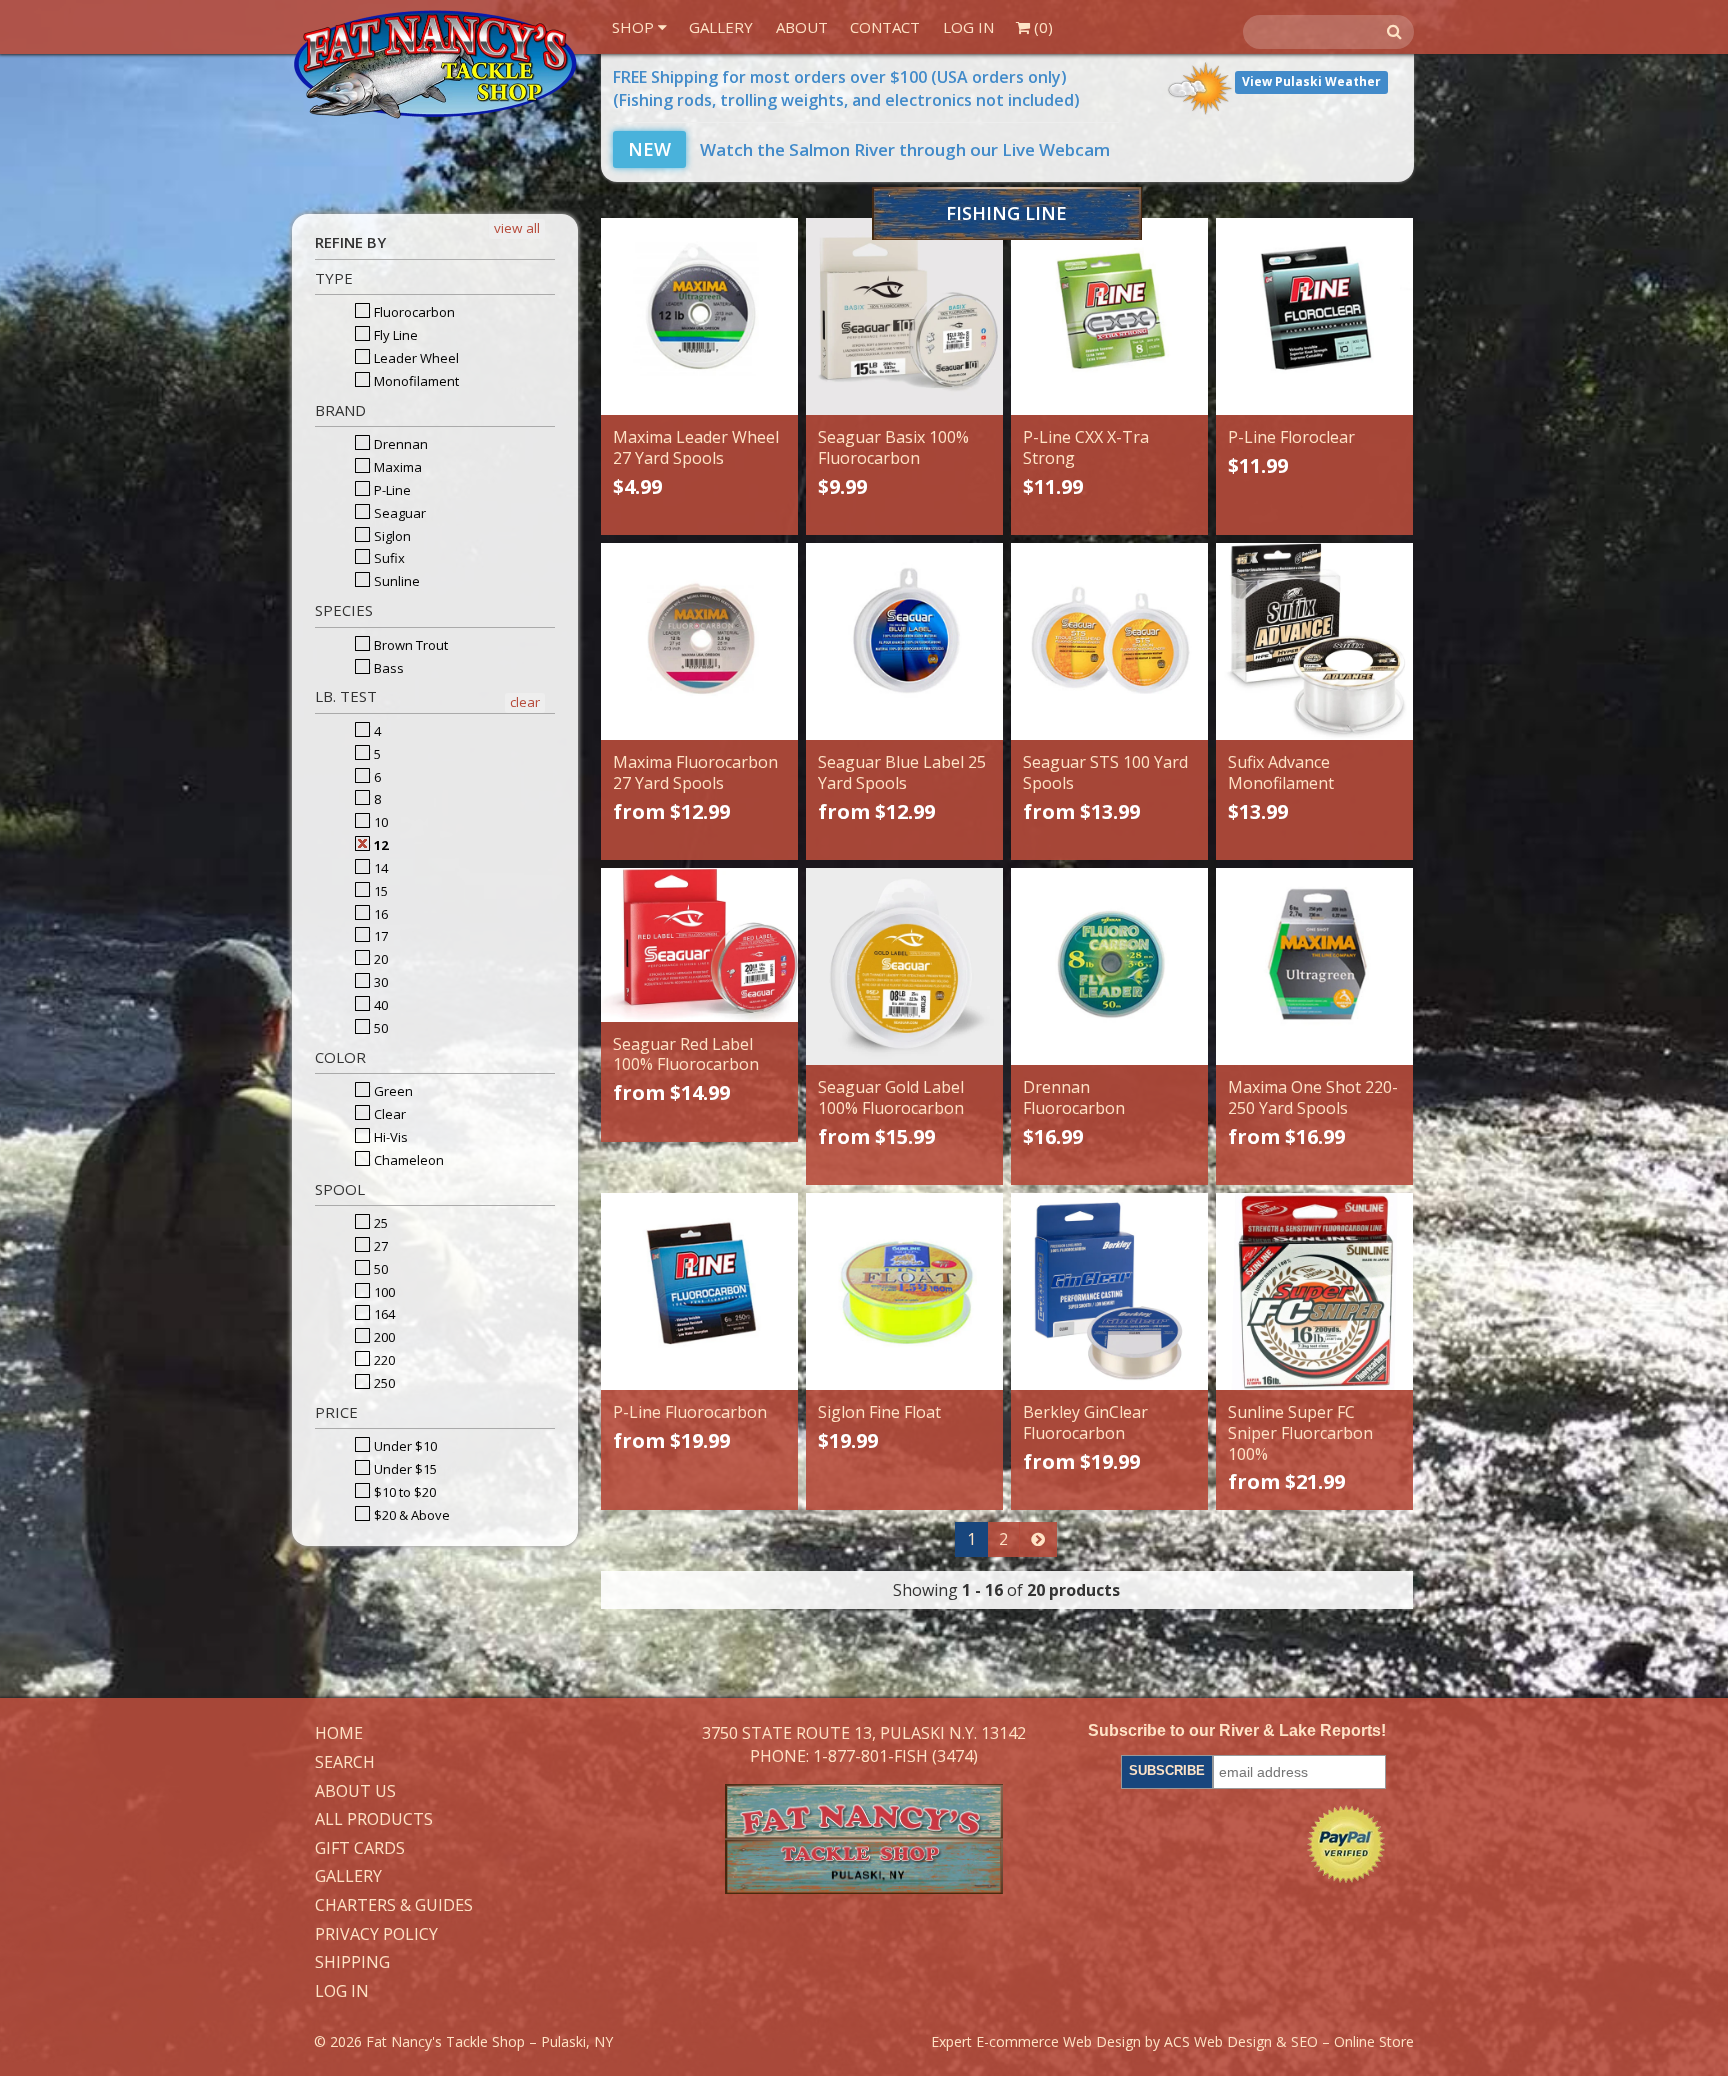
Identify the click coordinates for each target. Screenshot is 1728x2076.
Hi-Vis (389, 1137)
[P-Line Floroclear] (1314, 316)
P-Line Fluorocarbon (690, 1412)
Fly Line (394, 335)
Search (345, 1763)
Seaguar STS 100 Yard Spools (1105, 772)
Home (339, 1734)
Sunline (395, 581)
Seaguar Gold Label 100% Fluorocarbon (891, 1097)
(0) (1041, 27)
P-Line (391, 490)
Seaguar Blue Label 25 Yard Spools (902, 772)
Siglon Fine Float (879, 1412)
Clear (388, 1114)
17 (379, 936)
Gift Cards (360, 1849)
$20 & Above (410, 1515)
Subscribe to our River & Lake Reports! (1237, 1730)
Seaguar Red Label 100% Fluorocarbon (686, 1054)
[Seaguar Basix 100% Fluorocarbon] (904, 316)
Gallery (721, 27)
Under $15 (404, 1469)
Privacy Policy (376, 1935)
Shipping (352, 1963)
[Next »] (1038, 1539)
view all (517, 228)
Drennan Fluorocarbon (1074, 1097)
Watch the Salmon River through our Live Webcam (869, 149)
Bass (387, 668)
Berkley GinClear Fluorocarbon (1085, 1422)
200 (383, 1337)
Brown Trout (409, 645)
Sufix (388, 558)
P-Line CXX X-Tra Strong (1086, 447)
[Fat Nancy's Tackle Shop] (435, 64)
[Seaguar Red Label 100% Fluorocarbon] (699, 944)
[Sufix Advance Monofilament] (1314, 641)
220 (383, 1360)
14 (379, 868)
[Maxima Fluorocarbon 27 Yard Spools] (699, 641)
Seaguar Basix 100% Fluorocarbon (893, 447)
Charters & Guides (394, 1906)
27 (379, 1246)
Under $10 (404, 1446)
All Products (374, 1820)
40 (379, 1005)
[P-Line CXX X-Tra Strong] (1109, 316)
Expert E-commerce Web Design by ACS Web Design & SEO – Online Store (1172, 2041)
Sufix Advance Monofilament (1281, 772)
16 (379, 914)
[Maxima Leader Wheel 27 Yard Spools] (699, 316)
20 (379, 959)
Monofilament (415, 381)
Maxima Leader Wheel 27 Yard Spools (696, 447)
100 (383, 1292)
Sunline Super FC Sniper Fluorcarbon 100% (1300, 1433)
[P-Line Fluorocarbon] (699, 1291)
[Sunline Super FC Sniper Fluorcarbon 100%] (1314, 1291)
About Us (355, 1792)
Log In (968, 27)
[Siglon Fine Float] (904, 1291)
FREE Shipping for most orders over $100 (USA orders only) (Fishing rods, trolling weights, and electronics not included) (846, 88)
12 (379, 845)
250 (383, 1383)
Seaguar (398, 513)
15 (379, 891)
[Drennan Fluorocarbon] (1109, 966)
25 (379, 1223)
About (802, 27)
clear (525, 702)
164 (383, 1314)
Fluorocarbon (413, 312)
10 (379, 822)
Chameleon (407, 1160)
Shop (635, 27)
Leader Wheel (415, 358)
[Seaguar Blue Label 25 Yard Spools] (904, 641)
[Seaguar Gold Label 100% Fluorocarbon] (904, 966)
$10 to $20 (403, 1492)
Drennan (399, 444)
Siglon (391, 536)
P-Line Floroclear (1291, 437)
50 (379, 1028)
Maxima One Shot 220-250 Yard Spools (1313, 1097)
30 (379, 982)
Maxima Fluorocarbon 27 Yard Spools (695, 772)
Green (392, 1091)
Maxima (396, 467)
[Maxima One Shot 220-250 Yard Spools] (1314, 966)
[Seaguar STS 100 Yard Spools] (1109, 641)
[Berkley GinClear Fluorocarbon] (1109, 1291)
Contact (885, 27)
